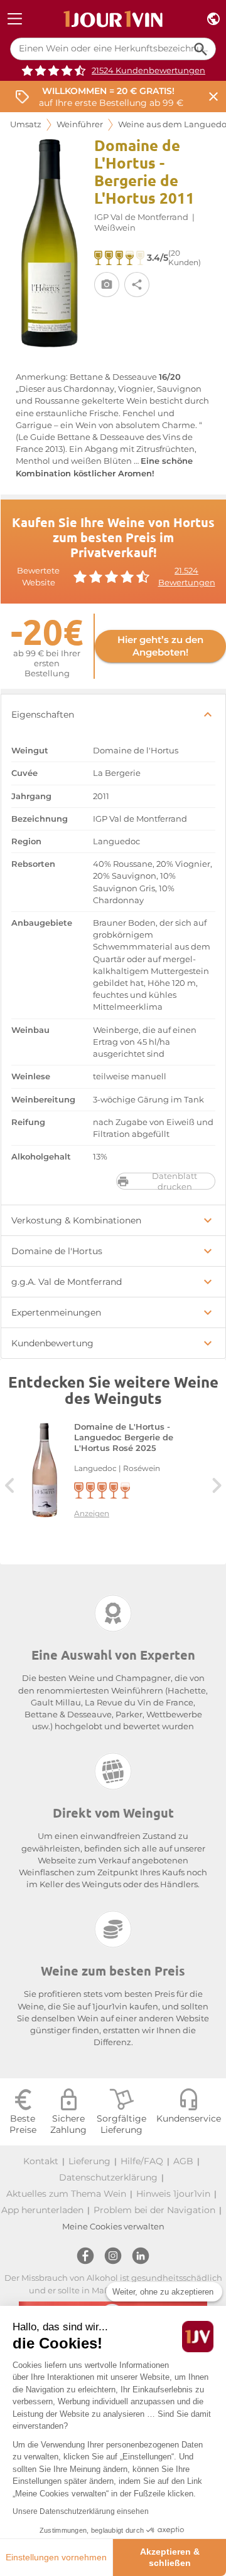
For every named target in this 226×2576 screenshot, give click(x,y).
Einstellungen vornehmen (56, 2557)
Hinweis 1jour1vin (173, 2194)
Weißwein (115, 228)
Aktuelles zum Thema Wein (66, 2194)
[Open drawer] (15, 19)
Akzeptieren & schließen (170, 2557)
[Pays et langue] (213, 19)
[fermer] (213, 97)
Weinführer (80, 124)
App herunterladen (42, 2210)
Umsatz (26, 124)
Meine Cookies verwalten (113, 2227)
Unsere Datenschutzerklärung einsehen (81, 2511)
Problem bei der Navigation (154, 2210)
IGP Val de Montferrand (141, 217)
